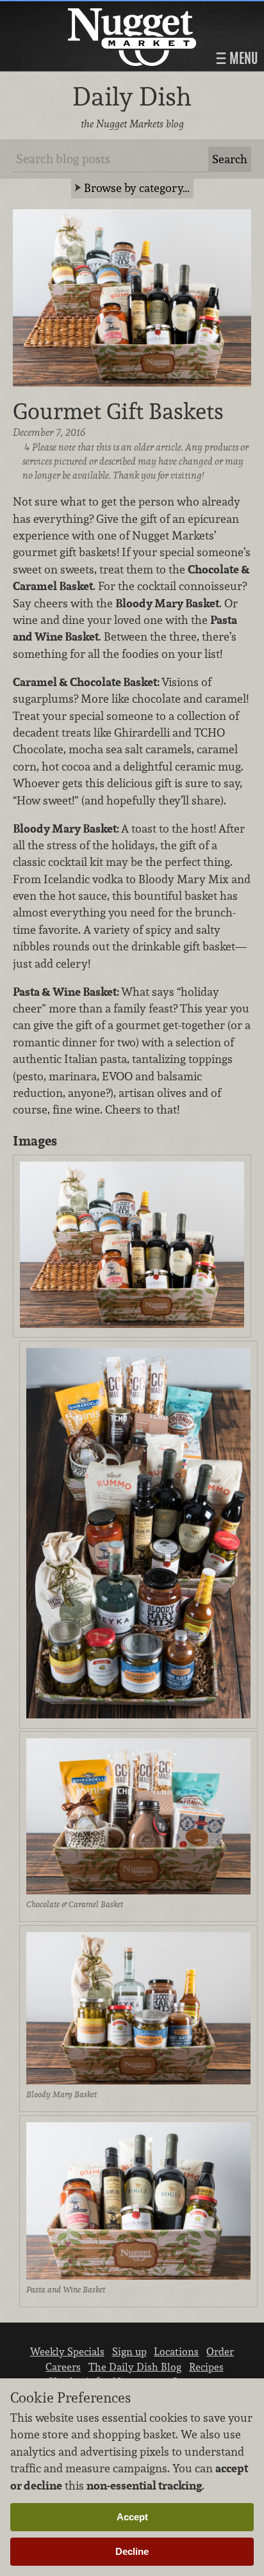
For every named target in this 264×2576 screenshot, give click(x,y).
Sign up (129, 2351)
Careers (63, 2367)
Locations (176, 2351)
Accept (132, 2517)
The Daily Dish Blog (135, 2367)
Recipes (206, 2367)
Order (220, 2351)
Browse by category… (137, 188)
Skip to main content (61, 11)
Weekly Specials (67, 2351)
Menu (242, 58)
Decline (132, 2551)
